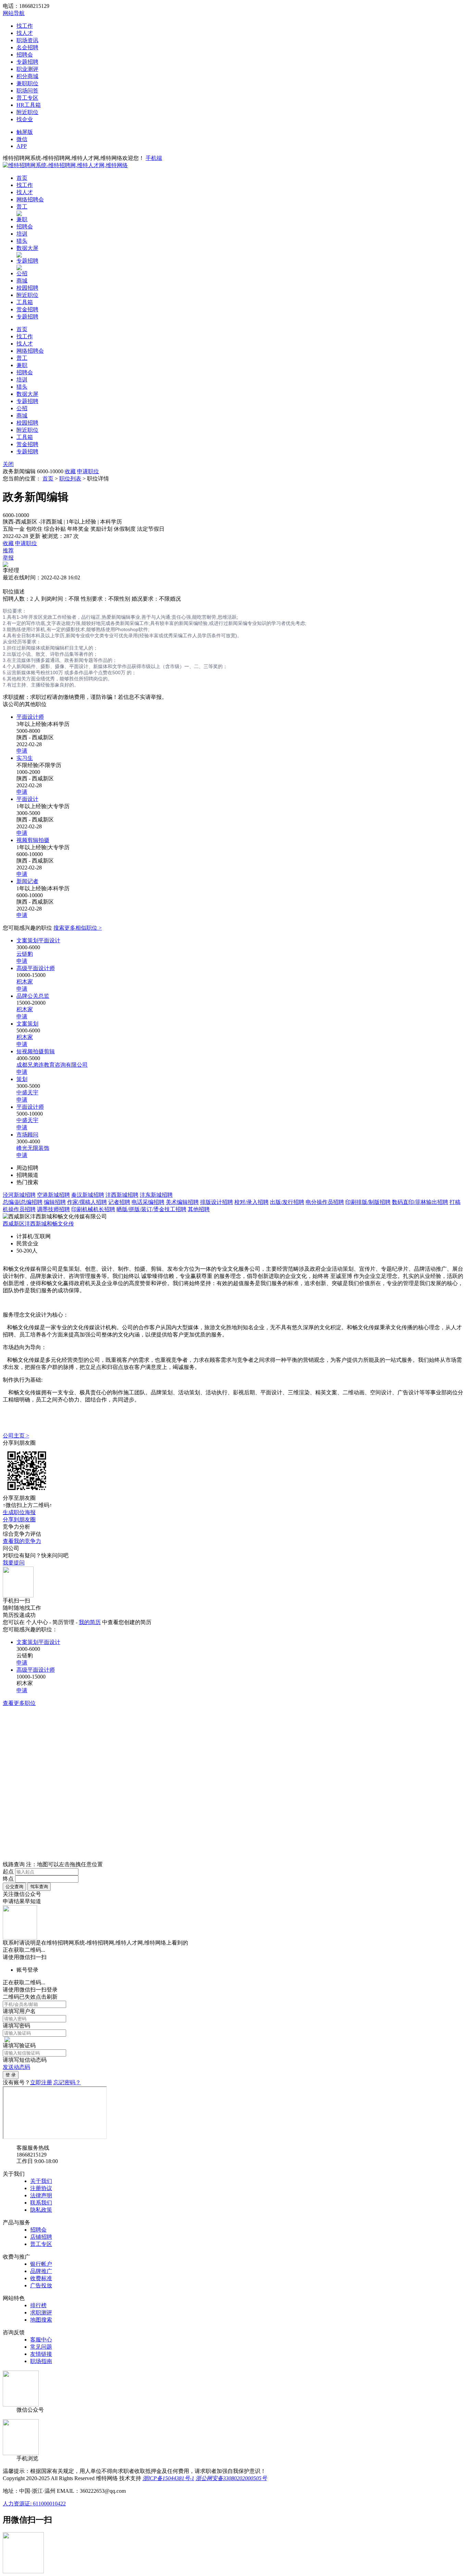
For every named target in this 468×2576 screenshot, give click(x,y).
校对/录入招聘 (251, 1202)
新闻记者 (27, 881)
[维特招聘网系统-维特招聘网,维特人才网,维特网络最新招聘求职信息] (65, 165)
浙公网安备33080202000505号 (231, 2478)
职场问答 (27, 91)
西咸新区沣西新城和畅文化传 (38, 1224)
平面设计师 (30, 717)
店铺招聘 (41, 2237)
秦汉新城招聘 (88, 1195)
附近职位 (27, 112)
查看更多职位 (19, 1703)
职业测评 (27, 69)
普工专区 (27, 98)
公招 (22, 273)
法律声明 (41, 2195)
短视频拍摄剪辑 (36, 1051)
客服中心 (41, 2340)
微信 (22, 139)
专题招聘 (27, 62)
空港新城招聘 (53, 1195)
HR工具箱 (29, 105)
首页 (22, 178)
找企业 (25, 119)
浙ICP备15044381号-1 (168, 2478)
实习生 (25, 758)
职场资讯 (27, 40)
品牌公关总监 (33, 996)
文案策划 (27, 1024)
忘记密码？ (67, 2082)
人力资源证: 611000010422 (34, 2504)
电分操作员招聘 (325, 1202)
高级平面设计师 (36, 968)
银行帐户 (41, 2264)
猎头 (22, 241)
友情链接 (41, 2354)
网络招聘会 (30, 199)
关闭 (8, 464)
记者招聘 (119, 1202)
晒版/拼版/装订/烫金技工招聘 (151, 1209)
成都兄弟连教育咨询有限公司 (52, 1065)
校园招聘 (27, 288)
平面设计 (27, 799)
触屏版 (25, 132)
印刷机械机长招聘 (93, 1209)
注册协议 (41, 2188)
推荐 (8, 550)
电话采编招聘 (148, 1202)
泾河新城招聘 (19, 1195)
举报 (8, 558)
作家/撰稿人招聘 (87, 1202)
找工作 (25, 26)
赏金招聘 (27, 309)
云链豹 (25, 954)
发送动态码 (16, 2067)
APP (22, 146)
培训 (22, 234)
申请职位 (88, 471)
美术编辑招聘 (182, 1202)
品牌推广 (41, 2271)
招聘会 (25, 55)
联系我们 (41, 2203)
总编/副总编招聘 (23, 1202)
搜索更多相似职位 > (78, 928)
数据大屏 (27, 248)
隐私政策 (41, 2210)
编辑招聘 (55, 1202)
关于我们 (41, 2181)
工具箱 (25, 302)
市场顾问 (27, 1135)
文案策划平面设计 (38, 940)
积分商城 (27, 76)
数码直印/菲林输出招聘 (420, 1202)
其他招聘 (199, 1209)
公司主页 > (16, 1436)
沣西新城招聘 (122, 1195)
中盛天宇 (27, 1092)
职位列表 (70, 479)
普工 (22, 207)
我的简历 (90, 1622)
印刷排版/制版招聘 (368, 1202)
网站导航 (14, 13)
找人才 (25, 33)
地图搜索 (41, 2320)
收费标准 (41, 2278)
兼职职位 (27, 83)
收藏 (70, 471)
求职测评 (41, 2313)
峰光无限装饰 (33, 1148)
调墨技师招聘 (53, 1209)
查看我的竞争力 (22, 1541)
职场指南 (41, 2361)
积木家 (25, 982)
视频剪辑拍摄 (33, 840)
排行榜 (38, 2305)
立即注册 (41, 2082)
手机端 (154, 158)
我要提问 (14, 1563)
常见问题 (41, 2347)
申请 (22, 751)
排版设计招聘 (217, 1202)
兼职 (22, 219)
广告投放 (41, 2285)
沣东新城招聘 (156, 1195)
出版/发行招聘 (287, 1202)
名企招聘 (27, 47)
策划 (22, 1079)
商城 (22, 281)
